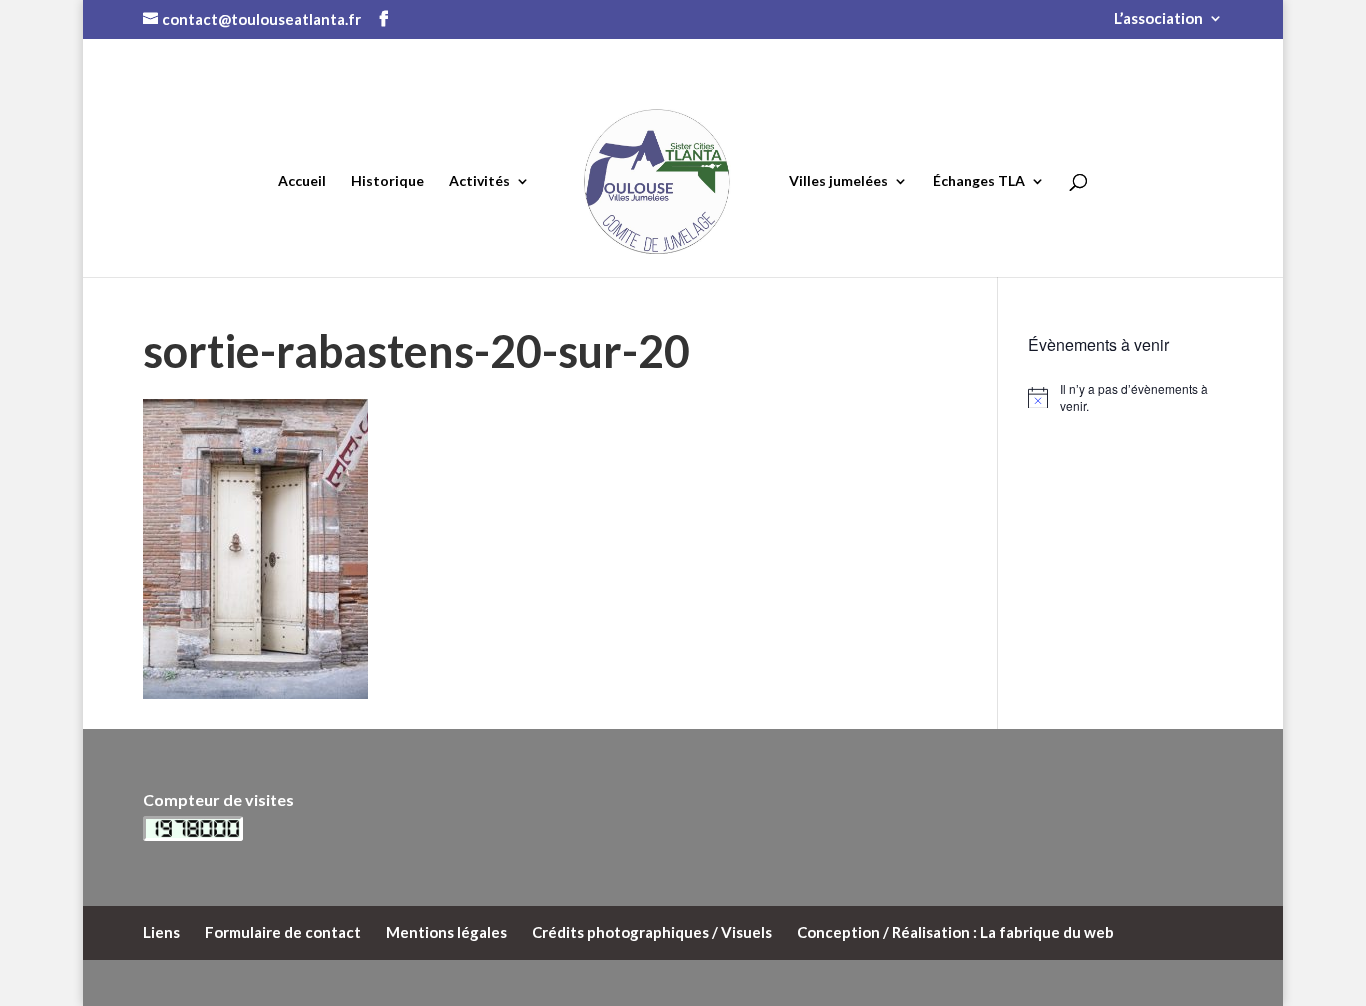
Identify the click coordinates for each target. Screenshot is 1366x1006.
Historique (387, 180)
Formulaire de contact (283, 932)
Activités (479, 180)
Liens (161, 932)
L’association (1158, 19)
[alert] (1125, 397)
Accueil (302, 180)
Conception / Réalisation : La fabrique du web (955, 932)
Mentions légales (446, 932)
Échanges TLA (979, 180)
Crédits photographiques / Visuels (652, 932)
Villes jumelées (838, 180)
